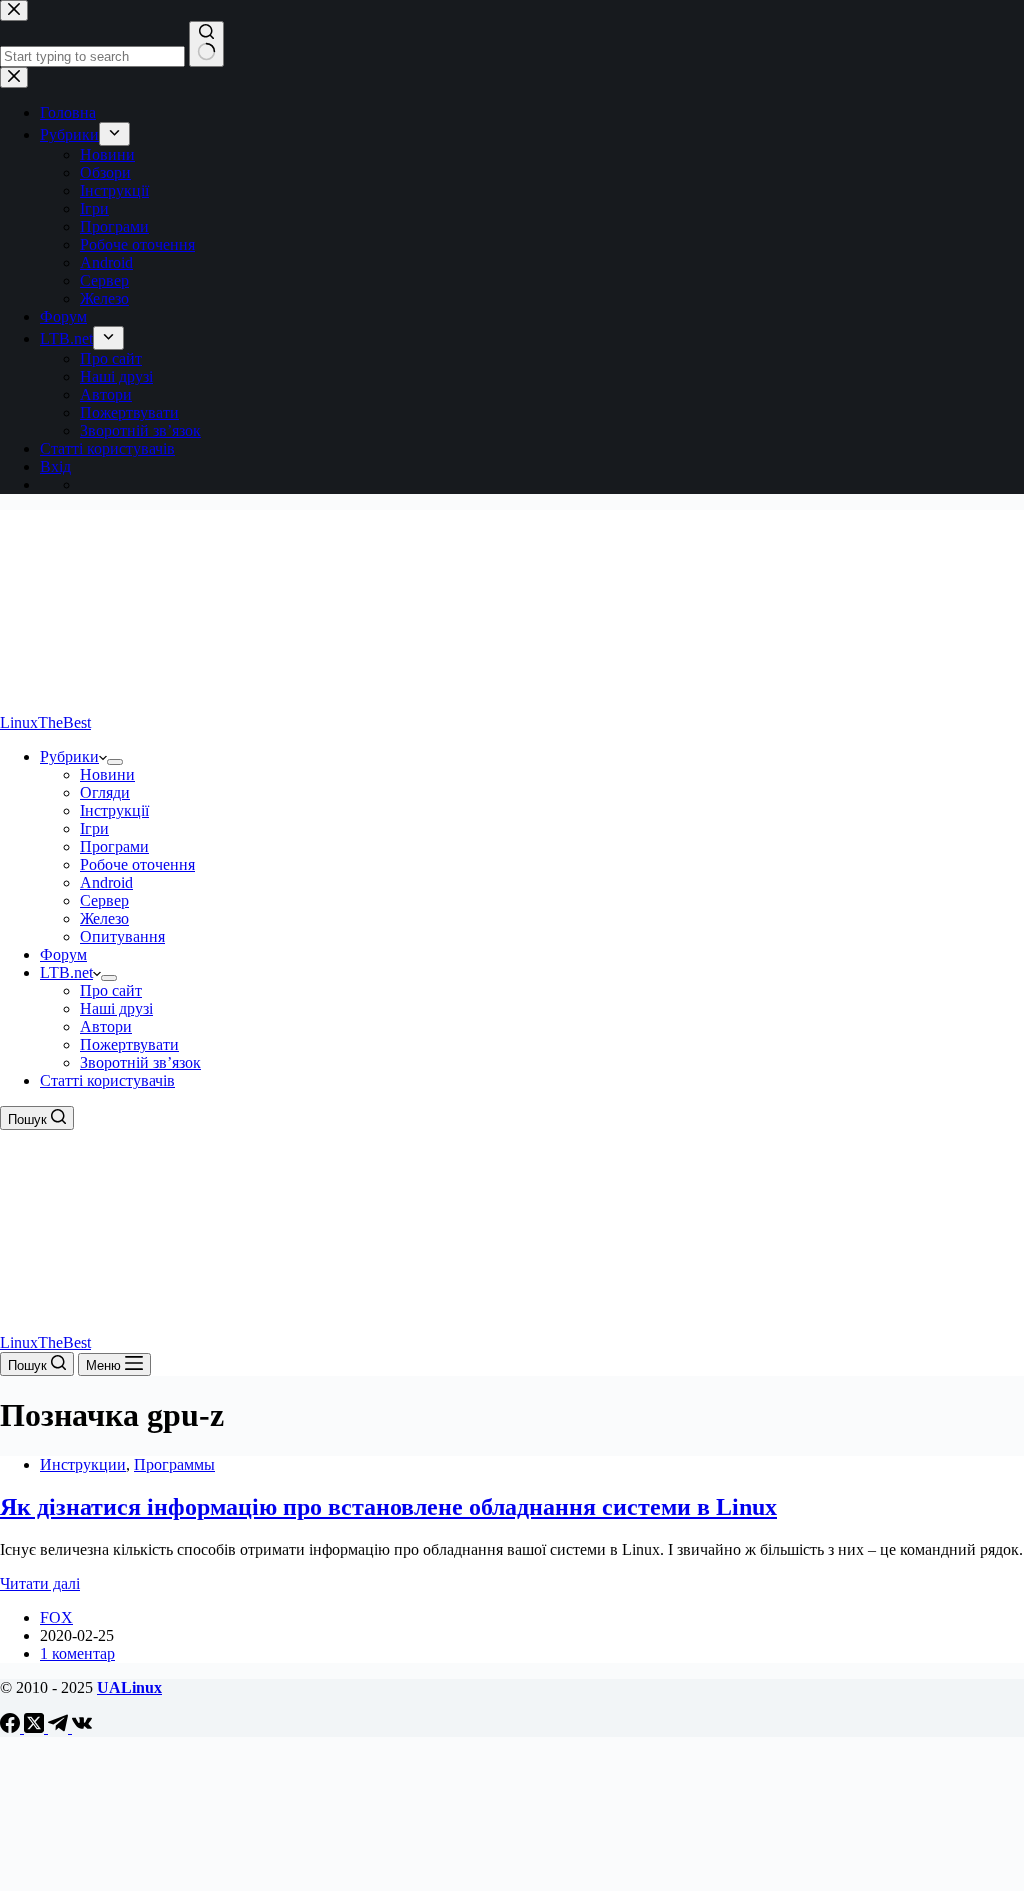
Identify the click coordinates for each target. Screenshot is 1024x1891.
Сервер (104, 900)
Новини (107, 774)
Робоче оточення (137, 864)
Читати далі (40, 1583)
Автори (106, 1026)
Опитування (122, 936)
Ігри (94, 828)
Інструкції (114, 810)
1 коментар (77, 1653)
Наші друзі (116, 1008)
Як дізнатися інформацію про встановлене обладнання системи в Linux (388, 1507)
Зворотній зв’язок (140, 1062)
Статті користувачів (107, 1080)
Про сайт (111, 990)
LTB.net (66, 972)
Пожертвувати (129, 1044)
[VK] (82, 1727)
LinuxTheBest (45, 722)
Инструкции (83, 1464)
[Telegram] (60, 1727)
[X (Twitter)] (36, 1727)
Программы (174, 1464)
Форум (63, 954)
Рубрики (69, 756)
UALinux (129, 1687)
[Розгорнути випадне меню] (115, 762)
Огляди (105, 792)
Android (106, 882)
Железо (104, 918)
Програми (114, 846)
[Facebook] (12, 1727)
